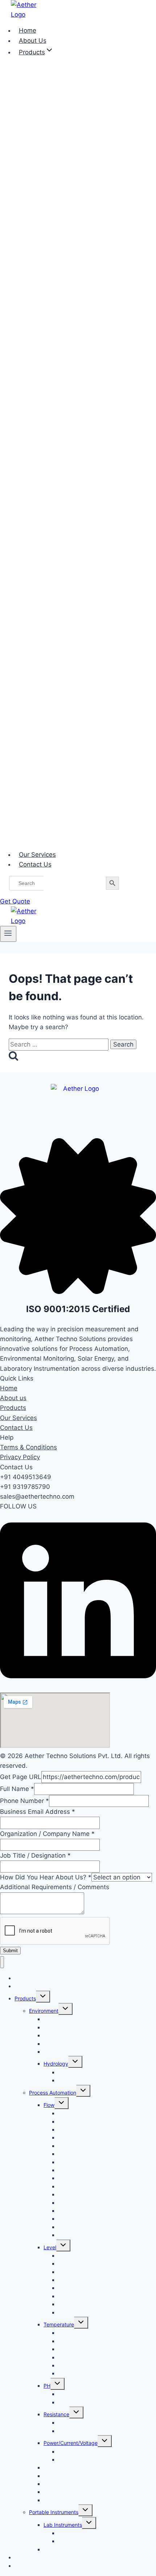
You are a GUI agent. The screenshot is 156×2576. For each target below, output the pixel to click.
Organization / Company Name (47, 1834)
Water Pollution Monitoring (89, 2080)
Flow (49, 2105)
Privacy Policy (20, 1457)
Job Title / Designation (35, 1855)
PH (47, 2386)
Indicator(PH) (74, 2402)
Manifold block (75, 2235)
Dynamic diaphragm (82, 2162)
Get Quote (15, 901)
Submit (10, 1951)
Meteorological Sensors (71, 2035)
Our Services (19, 1418)
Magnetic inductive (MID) (88, 2219)
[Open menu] (8, 934)
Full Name (17, 1789)
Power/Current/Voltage (71, 2443)
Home (9, 1388)
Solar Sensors (60, 2052)
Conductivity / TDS (66, 2476)
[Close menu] (2, 1962)
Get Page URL (21, 1777)
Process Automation (53, 2093)
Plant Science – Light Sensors (79, 2549)
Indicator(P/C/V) (77, 2460)
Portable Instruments (54, 2512)
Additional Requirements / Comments (55, 1887)
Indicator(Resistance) (83, 2431)
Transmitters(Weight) (68, 2500)
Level (50, 2247)
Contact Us (35, 864)
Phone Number (24, 1801)
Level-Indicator (76, 2312)
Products (13, 1408)
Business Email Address (38, 1812)
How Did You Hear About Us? (46, 1877)
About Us (25, 1986)
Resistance (56, 2414)
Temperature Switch (82, 2373)
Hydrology (56, 2064)
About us (13, 1398)
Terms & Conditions (28, 1447)
